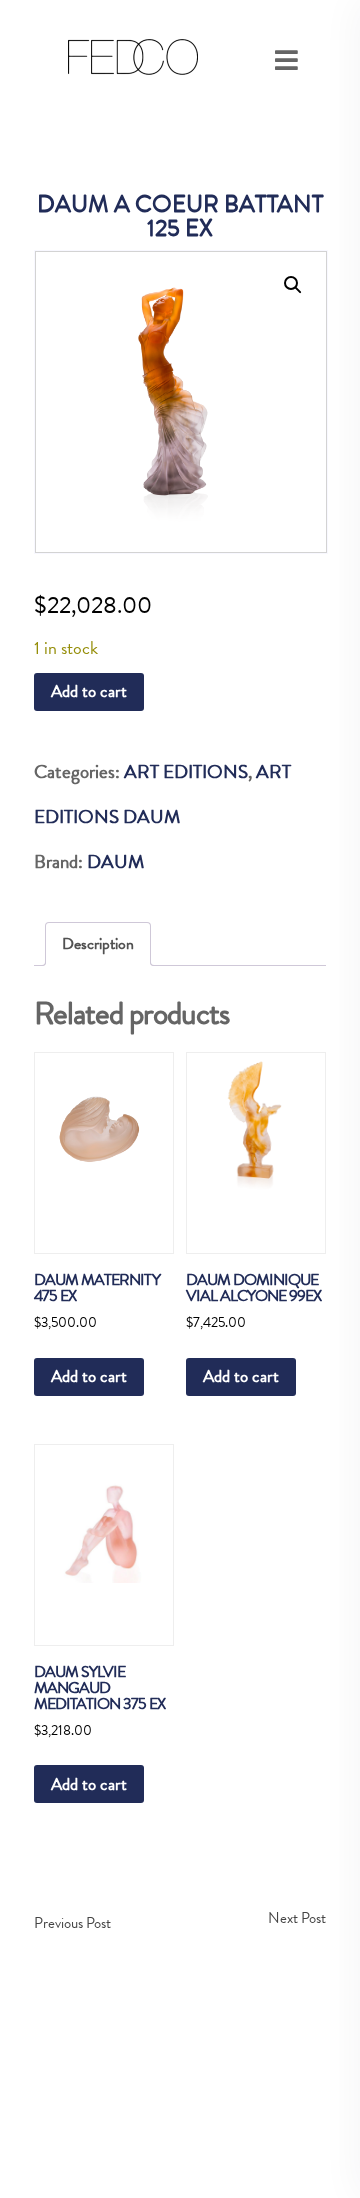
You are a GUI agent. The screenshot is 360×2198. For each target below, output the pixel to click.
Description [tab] (98, 943)
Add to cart (89, 691)
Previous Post (72, 1923)
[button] (293, 285)
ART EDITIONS (186, 771)
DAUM (115, 861)
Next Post (297, 1918)
